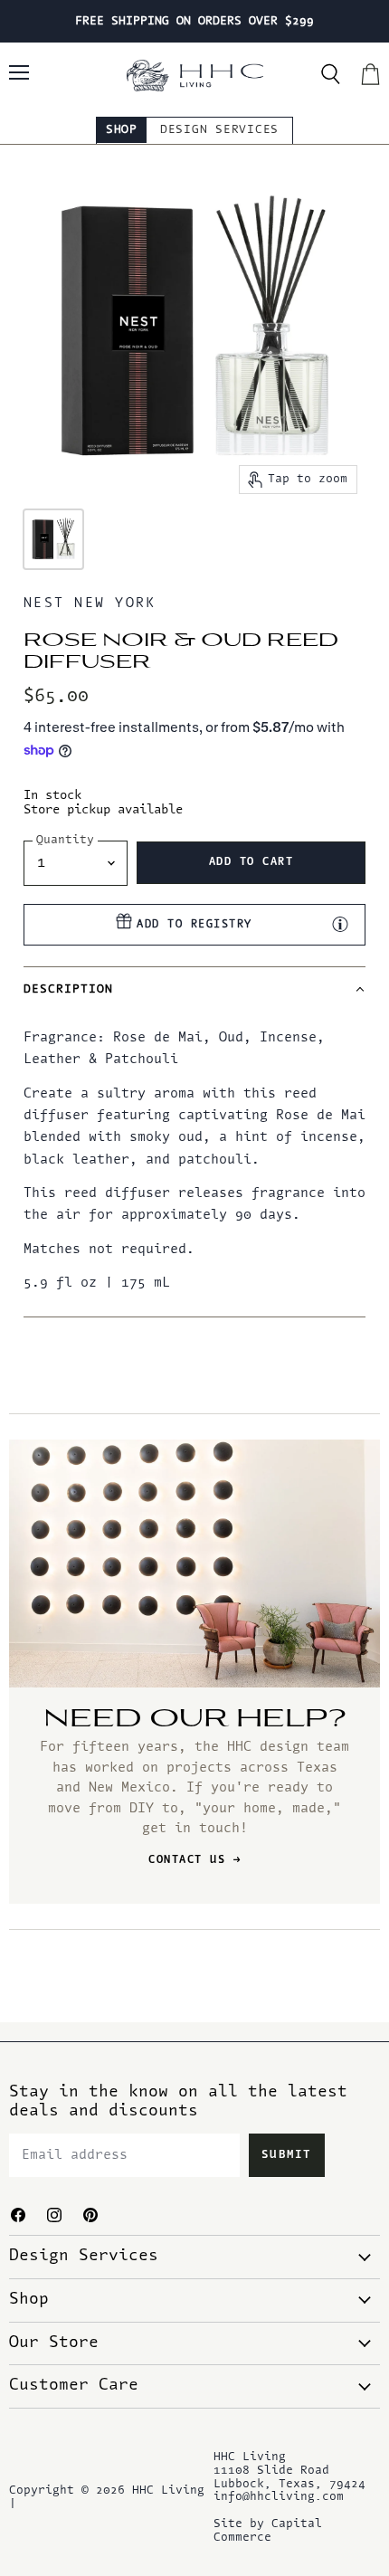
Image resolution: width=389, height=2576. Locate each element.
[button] (194, 989)
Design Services (219, 130)
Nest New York (90, 604)
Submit (287, 2155)
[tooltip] (340, 924)
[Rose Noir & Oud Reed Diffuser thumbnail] (53, 539)
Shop (122, 130)
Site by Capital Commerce (268, 2531)
